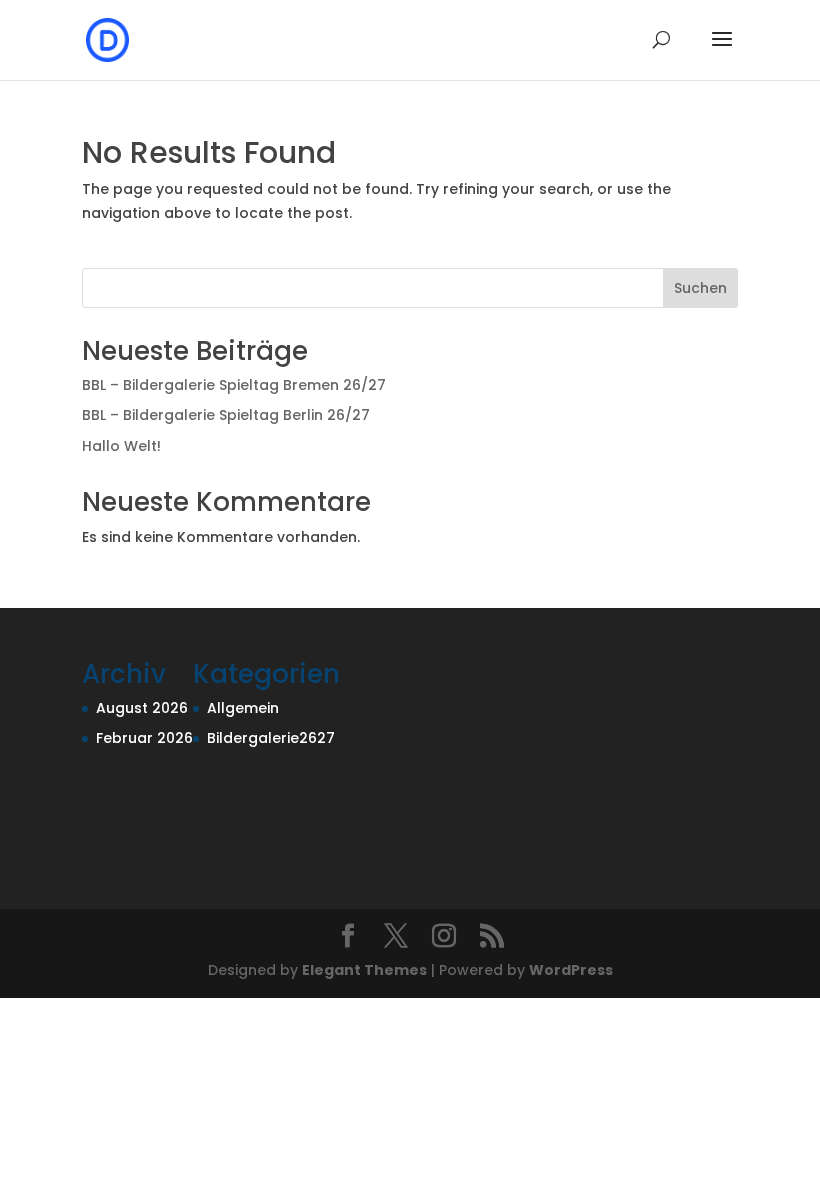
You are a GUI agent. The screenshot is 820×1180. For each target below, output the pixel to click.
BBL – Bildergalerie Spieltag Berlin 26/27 (226, 415)
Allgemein (243, 708)
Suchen (700, 288)
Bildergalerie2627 (271, 738)
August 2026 (142, 708)
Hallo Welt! (121, 446)
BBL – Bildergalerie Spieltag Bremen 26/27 (234, 385)
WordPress (571, 970)
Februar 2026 (144, 738)
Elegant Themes (364, 970)
